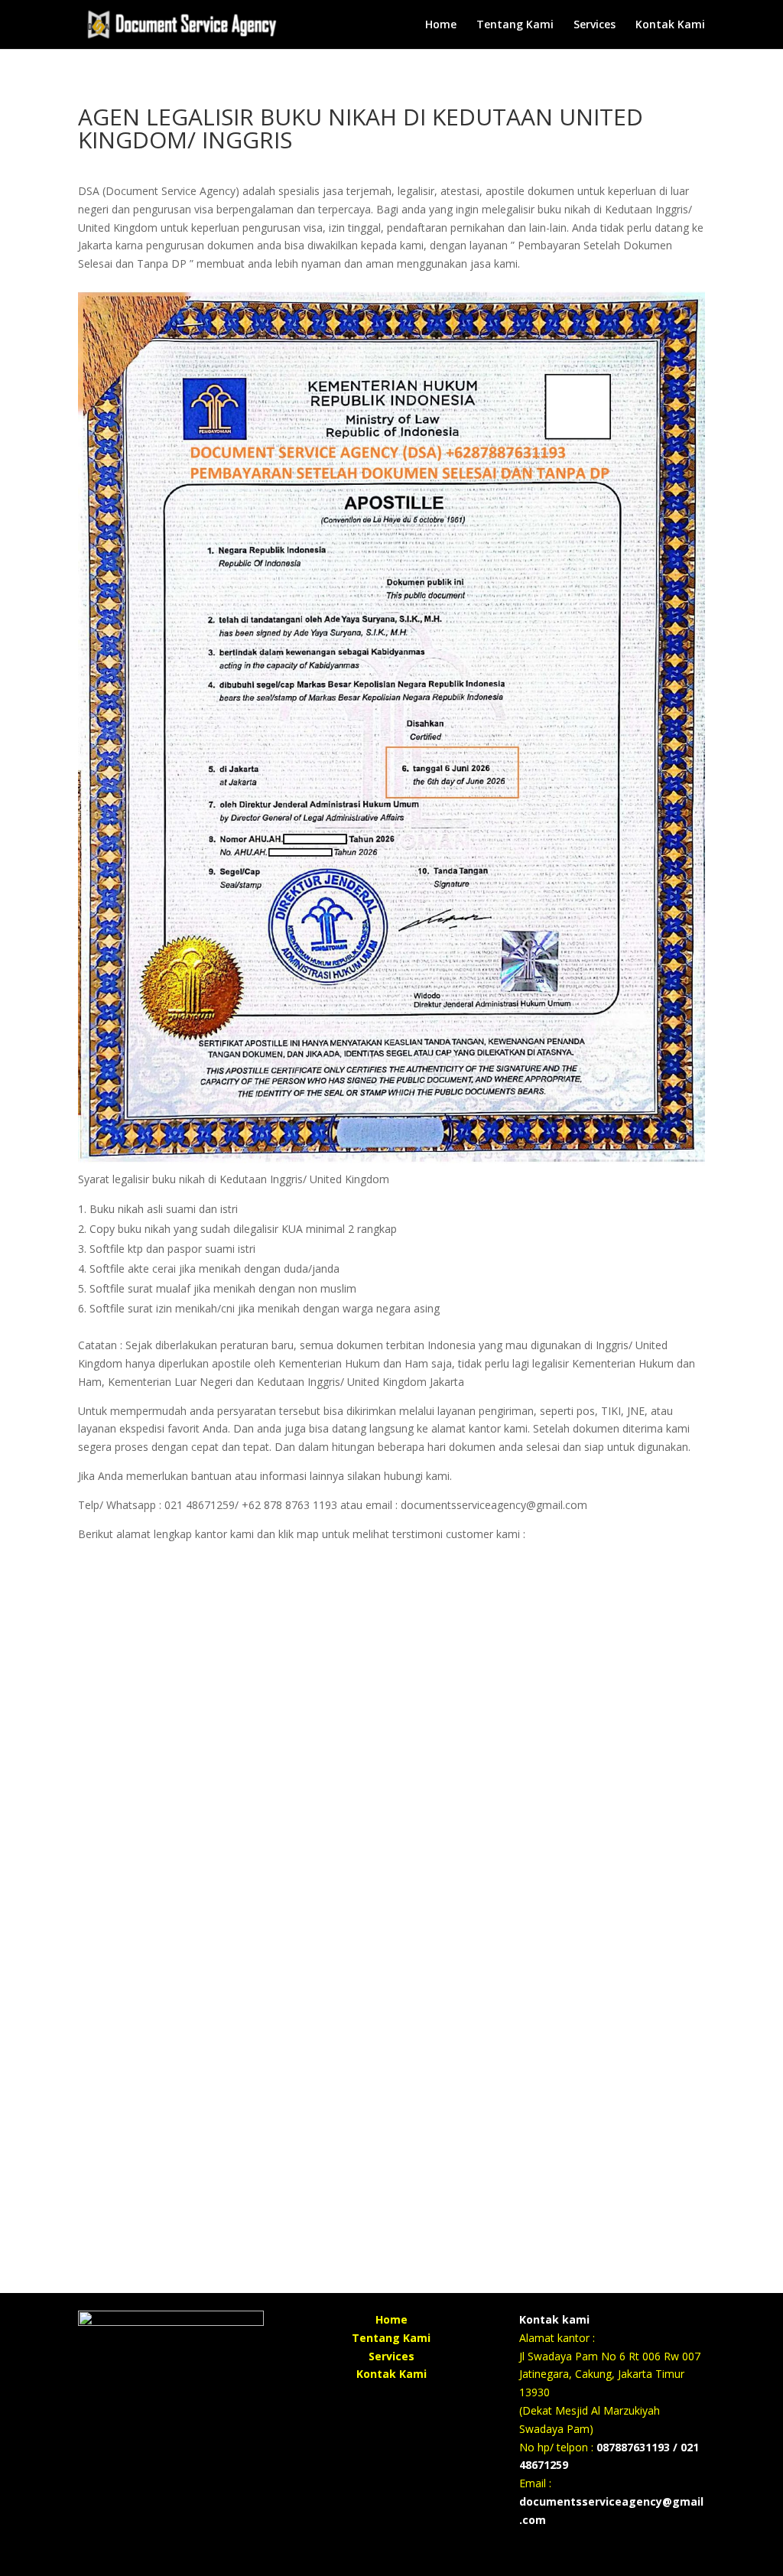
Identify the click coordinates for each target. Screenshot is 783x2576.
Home (441, 25)
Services (595, 25)
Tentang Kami (515, 25)
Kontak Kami (670, 25)
